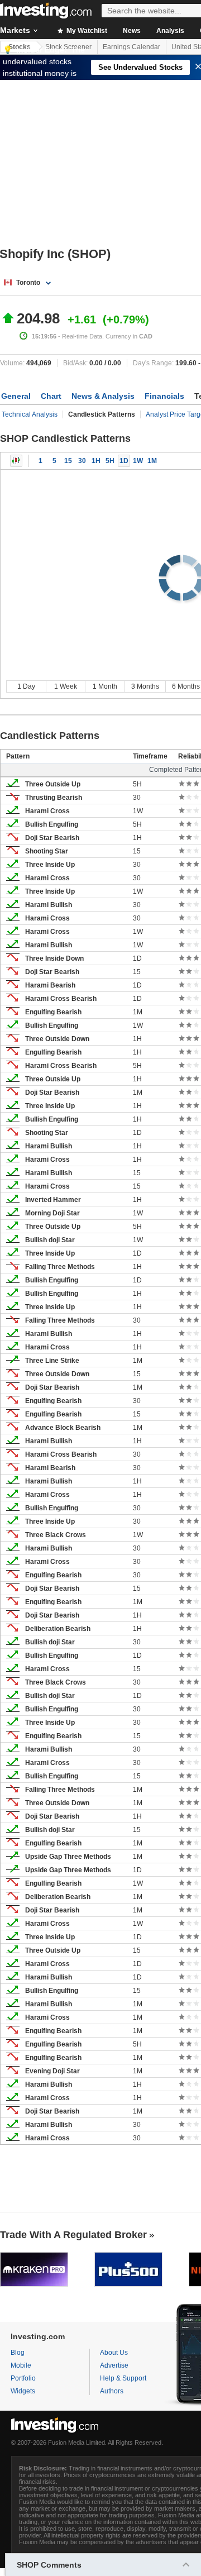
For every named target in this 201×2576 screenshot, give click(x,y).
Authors (112, 2391)
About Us (114, 2353)
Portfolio (23, 2378)
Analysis (170, 31)
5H (110, 461)
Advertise (114, 2365)
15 (68, 461)
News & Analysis (103, 396)
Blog (18, 2353)
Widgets (23, 2391)
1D (124, 461)
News (132, 31)
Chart (51, 396)
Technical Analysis (30, 414)
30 (82, 461)
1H (96, 461)
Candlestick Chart (16, 461)
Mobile (21, 2365)
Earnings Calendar (131, 47)
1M (152, 461)
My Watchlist (86, 31)
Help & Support (123, 2378)
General (16, 396)
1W (138, 461)
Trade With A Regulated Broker (73, 2235)
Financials (164, 396)
